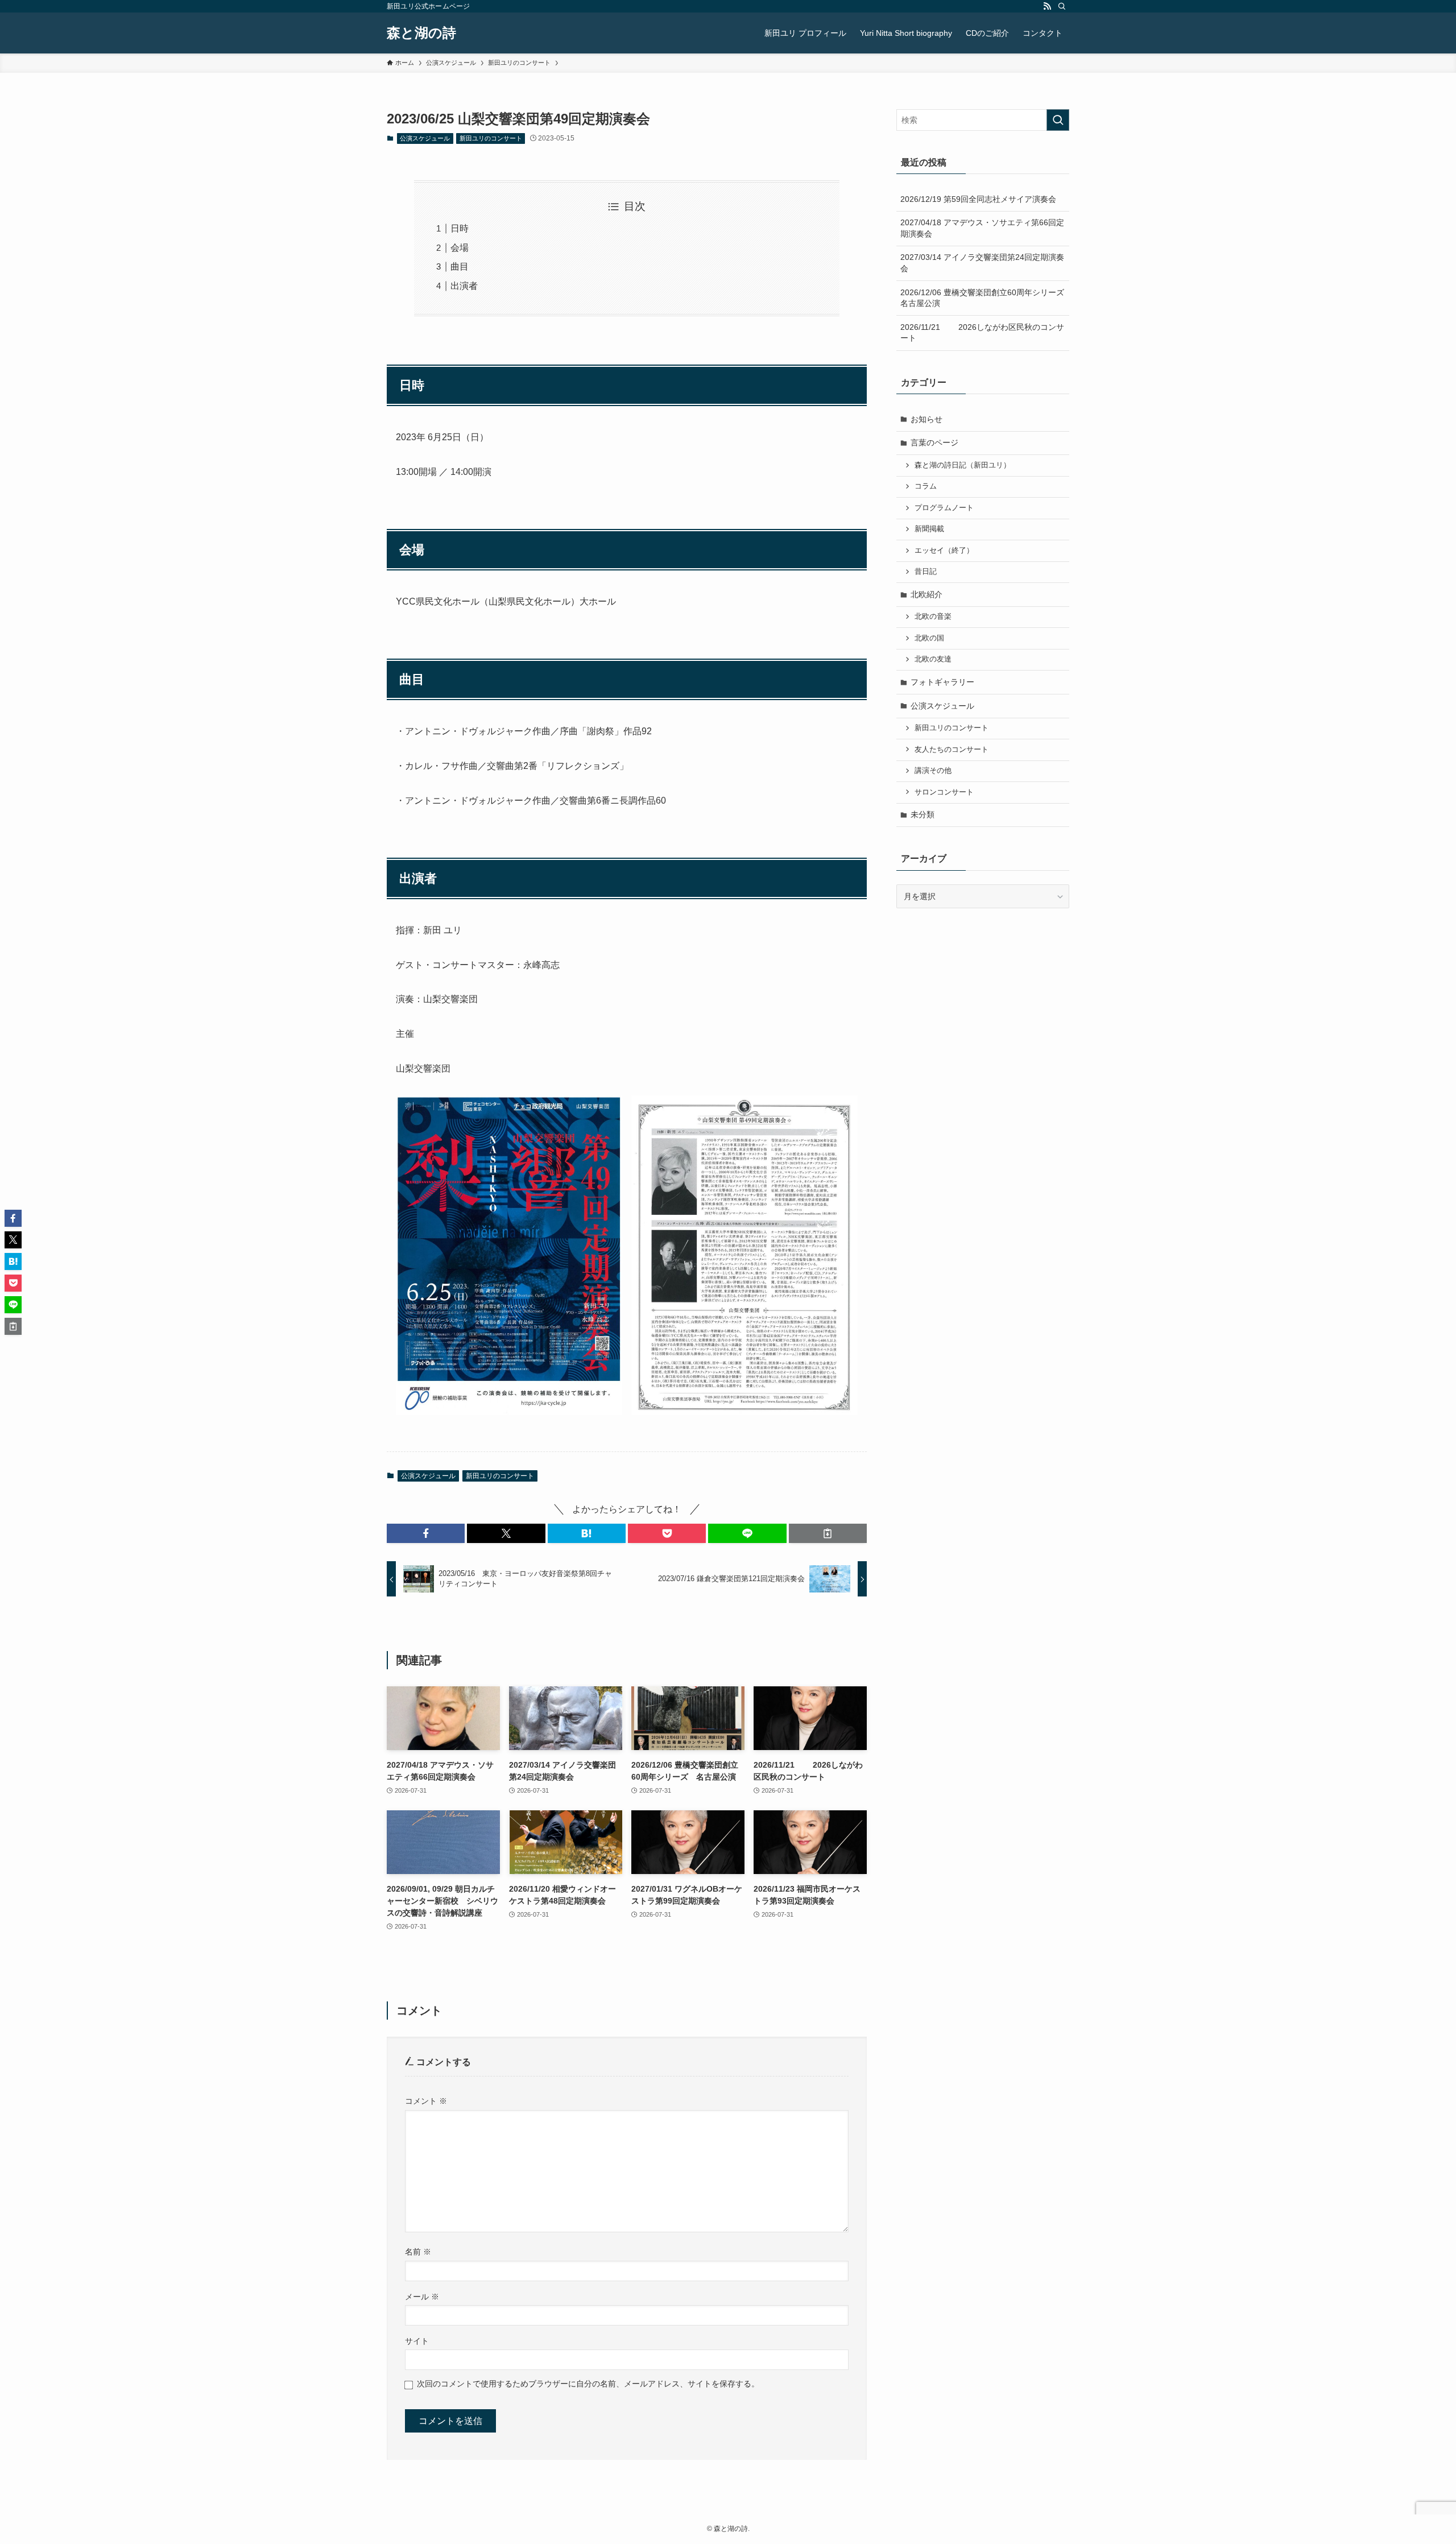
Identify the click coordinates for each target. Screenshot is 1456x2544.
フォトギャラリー (942, 682)
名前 (418, 2252)
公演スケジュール (425, 138)
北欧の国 (929, 638)
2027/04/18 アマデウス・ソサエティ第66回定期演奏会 (982, 228)
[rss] (1047, 6)
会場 (460, 248)
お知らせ (926, 419)
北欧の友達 (933, 659)
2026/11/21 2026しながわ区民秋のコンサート (982, 333)
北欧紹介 (926, 594)
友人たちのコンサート (952, 750)
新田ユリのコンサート (491, 138)
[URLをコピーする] (828, 1533)
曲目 (460, 266)
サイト (417, 2341)
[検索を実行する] (1058, 120)
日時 (460, 228)
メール (422, 2297)
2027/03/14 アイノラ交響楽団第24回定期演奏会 (982, 263)
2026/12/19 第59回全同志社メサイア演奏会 (978, 199)
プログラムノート (944, 508)
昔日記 (926, 572)
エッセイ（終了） (944, 551)
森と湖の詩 (421, 33)
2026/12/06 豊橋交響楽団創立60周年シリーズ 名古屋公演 (985, 298)
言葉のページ (934, 442)
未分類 (923, 814)
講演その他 (933, 771)
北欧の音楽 (933, 617)
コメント (426, 2101)
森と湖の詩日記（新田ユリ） (963, 465)
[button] (426, 1533)
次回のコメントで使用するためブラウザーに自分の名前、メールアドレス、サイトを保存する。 (588, 2384)
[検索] (1062, 6)
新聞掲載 (929, 529)
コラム (926, 486)
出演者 (464, 286)
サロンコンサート (944, 792)
